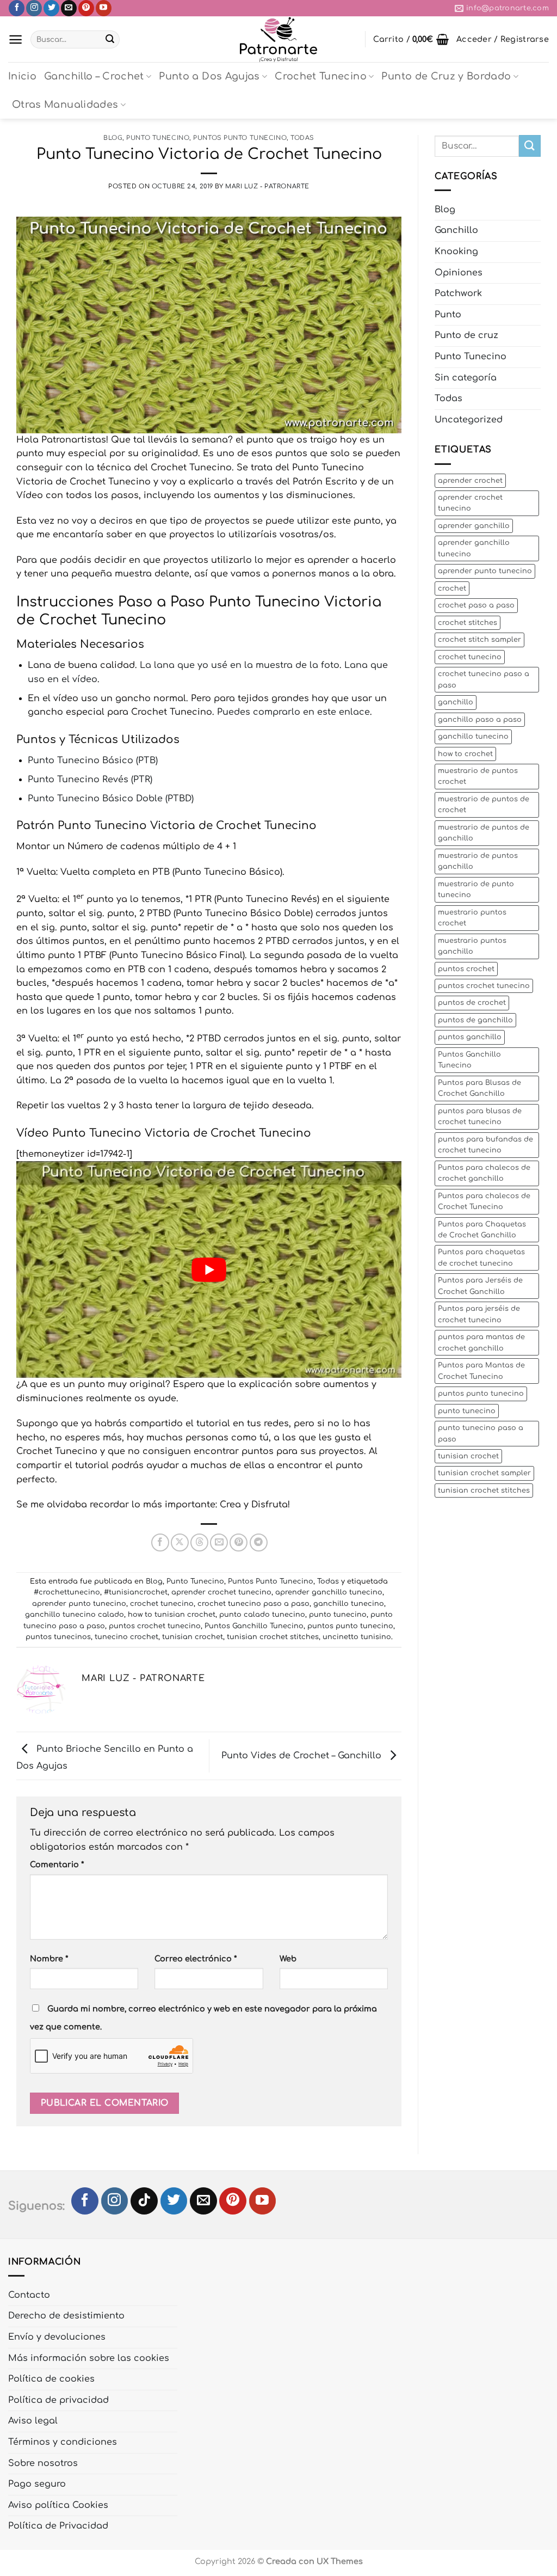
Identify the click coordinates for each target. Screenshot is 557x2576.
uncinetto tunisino (357, 1637)
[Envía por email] (219, 1542)
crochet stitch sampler (479, 640)
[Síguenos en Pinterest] (86, 8)
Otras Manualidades (65, 105)
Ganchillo (456, 230)
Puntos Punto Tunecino (240, 138)
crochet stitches (468, 623)
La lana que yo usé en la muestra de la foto (240, 665)
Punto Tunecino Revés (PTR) (90, 780)
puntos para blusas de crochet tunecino (480, 1117)
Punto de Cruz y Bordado (446, 76)
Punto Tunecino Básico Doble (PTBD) (111, 799)
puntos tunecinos (58, 1637)
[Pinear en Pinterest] (239, 1542)
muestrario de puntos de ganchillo (484, 833)
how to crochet (465, 754)
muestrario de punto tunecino (476, 890)
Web (288, 1959)
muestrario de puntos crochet (478, 776)
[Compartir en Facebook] (160, 1542)
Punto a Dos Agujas (209, 76)
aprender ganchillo (474, 526)
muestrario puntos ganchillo (472, 946)
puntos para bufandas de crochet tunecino (485, 1145)
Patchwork (458, 293)
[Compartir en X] (180, 1542)
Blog (113, 138)
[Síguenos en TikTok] (144, 2201)
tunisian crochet (193, 1637)
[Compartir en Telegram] (259, 1542)
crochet (452, 588)
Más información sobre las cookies (89, 2358)
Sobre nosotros (43, 2463)
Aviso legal (33, 2421)
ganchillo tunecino (349, 1604)
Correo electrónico (196, 1959)
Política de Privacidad (58, 2526)
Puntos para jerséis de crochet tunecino (479, 1314)
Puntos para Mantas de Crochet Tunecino (481, 1371)
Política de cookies (51, 2379)
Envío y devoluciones (57, 2337)
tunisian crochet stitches (273, 1637)
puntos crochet (466, 969)
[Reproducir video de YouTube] (209, 1269)
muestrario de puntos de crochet (484, 805)
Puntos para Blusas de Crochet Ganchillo (479, 1088)
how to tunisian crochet (172, 1615)
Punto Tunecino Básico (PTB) (93, 760)
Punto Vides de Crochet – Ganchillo (303, 1756)
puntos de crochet (472, 1003)
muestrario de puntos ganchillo (478, 861)
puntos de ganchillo (475, 1020)
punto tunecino (338, 1615)
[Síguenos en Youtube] (104, 8)
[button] (16, 39)
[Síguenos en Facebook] (17, 8)
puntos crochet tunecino (155, 1626)
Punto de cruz (466, 335)
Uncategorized (469, 420)
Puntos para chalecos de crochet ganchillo (484, 1173)
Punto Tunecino (158, 138)
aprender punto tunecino (79, 1604)
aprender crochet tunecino (221, 1592)
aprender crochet (470, 481)
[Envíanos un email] (69, 8)
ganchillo (456, 702)
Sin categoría (466, 378)
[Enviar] (110, 40)
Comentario (57, 1864)
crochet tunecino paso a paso (253, 1604)
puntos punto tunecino (350, 1626)
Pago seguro (37, 2484)
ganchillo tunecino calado (75, 1615)
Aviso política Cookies (58, 2505)
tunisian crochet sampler (484, 1473)
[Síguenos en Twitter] (51, 8)
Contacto (29, 2295)
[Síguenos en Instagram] (34, 8)
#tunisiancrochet (136, 1592)
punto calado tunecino (262, 1615)
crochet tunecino (162, 1604)
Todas (302, 138)
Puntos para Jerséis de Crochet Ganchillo (480, 1286)
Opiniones (459, 273)
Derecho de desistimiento (66, 2316)
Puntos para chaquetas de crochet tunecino (481, 1258)
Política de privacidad (58, 2400)
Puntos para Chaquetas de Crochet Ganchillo (482, 1230)
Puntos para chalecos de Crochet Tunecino (484, 1201)
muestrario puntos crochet (472, 918)
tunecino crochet (126, 1637)
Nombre (49, 1959)
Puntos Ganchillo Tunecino (254, 1626)
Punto (448, 315)
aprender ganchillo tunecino (329, 1592)
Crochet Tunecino (321, 76)
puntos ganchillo (470, 1037)
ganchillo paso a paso (480, 720)
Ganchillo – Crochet (94, 76)
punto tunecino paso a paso (481, 1433)
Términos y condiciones (63, 2442)
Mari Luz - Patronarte (267, 186)
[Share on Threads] (199, 1542)
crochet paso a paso (476, 605)
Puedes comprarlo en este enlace (293, 712)
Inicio (22, 76)
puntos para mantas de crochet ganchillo (481, 1342)
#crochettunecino (67, 1592)
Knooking (456, 252)
